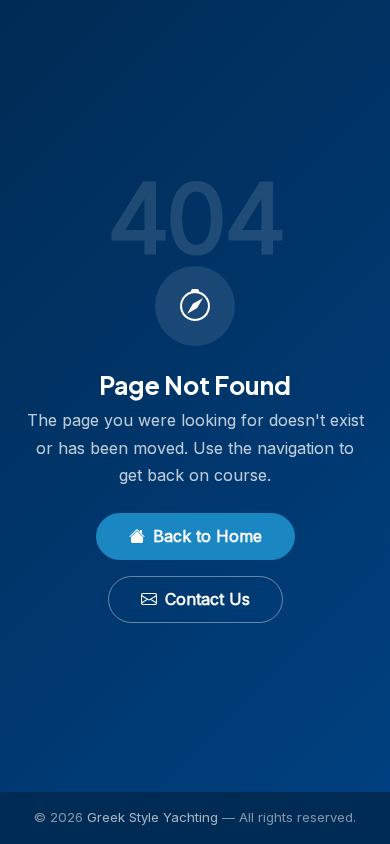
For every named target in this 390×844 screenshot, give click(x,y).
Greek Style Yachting (152, 817)
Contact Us (207, 599)
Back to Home (207, 536)
